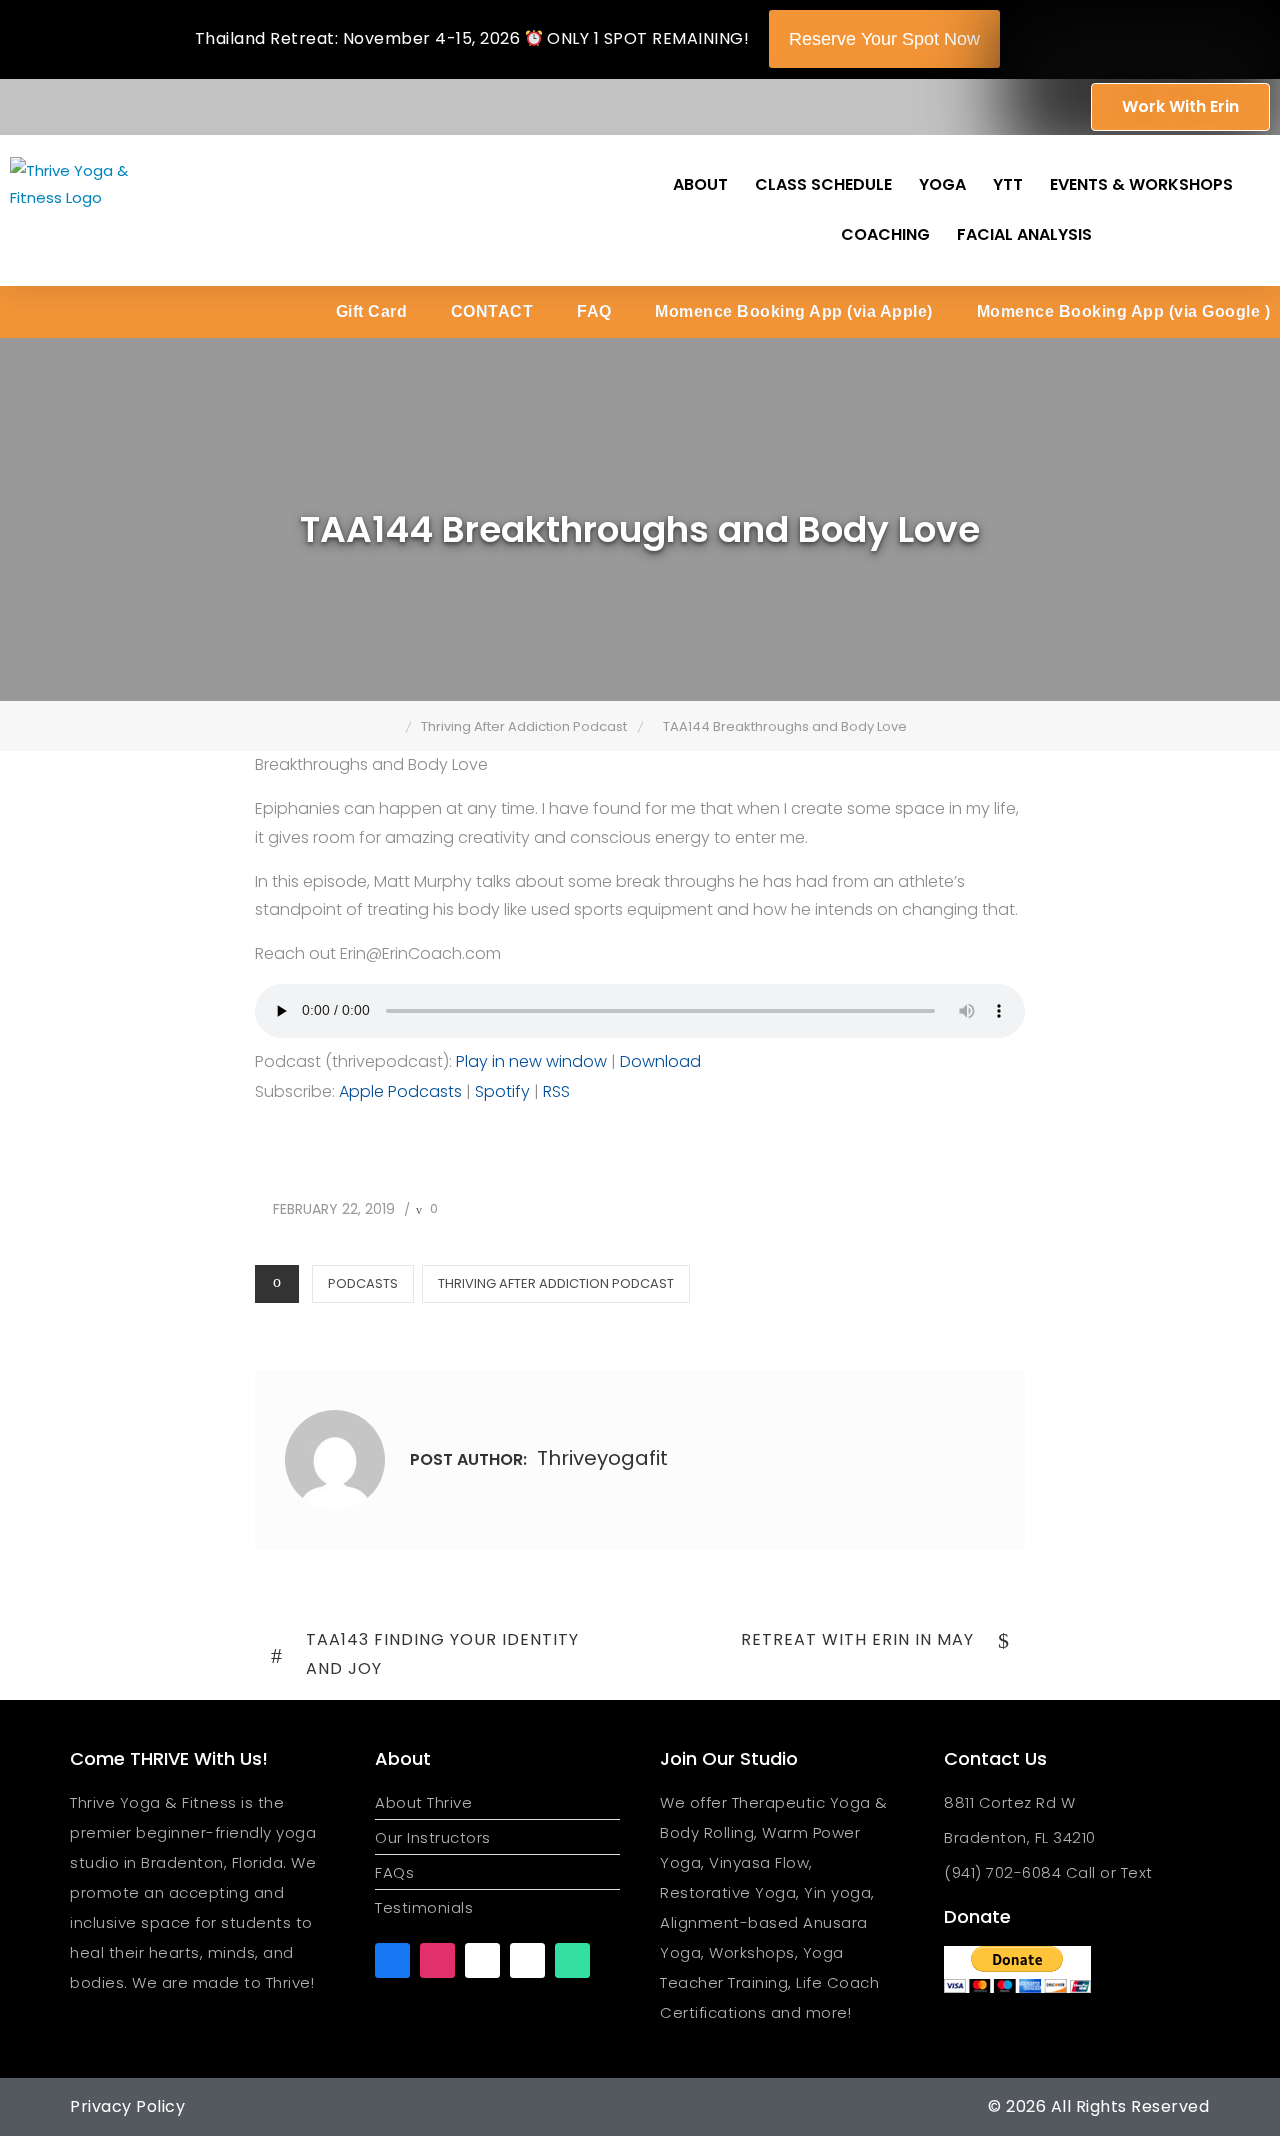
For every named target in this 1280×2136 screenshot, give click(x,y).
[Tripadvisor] (572, 1960)
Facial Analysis (1024, 234)
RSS (556, 1091)
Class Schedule (823, 184)
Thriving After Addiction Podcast (556, 1283)
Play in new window (531, 1061)
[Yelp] (527, 1960)
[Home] (391, 726)
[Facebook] (392, 1960)
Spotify (502, 1091)
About (700, 184)
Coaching (885, 234)
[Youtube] (482, 1960)
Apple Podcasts (400, 1091)
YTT (1008, 184)
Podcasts (363, 1283)
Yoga (942, 184)
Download (660, 1061)
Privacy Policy (127, 2106)
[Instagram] (437, 1960)
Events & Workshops (1141, 184)
